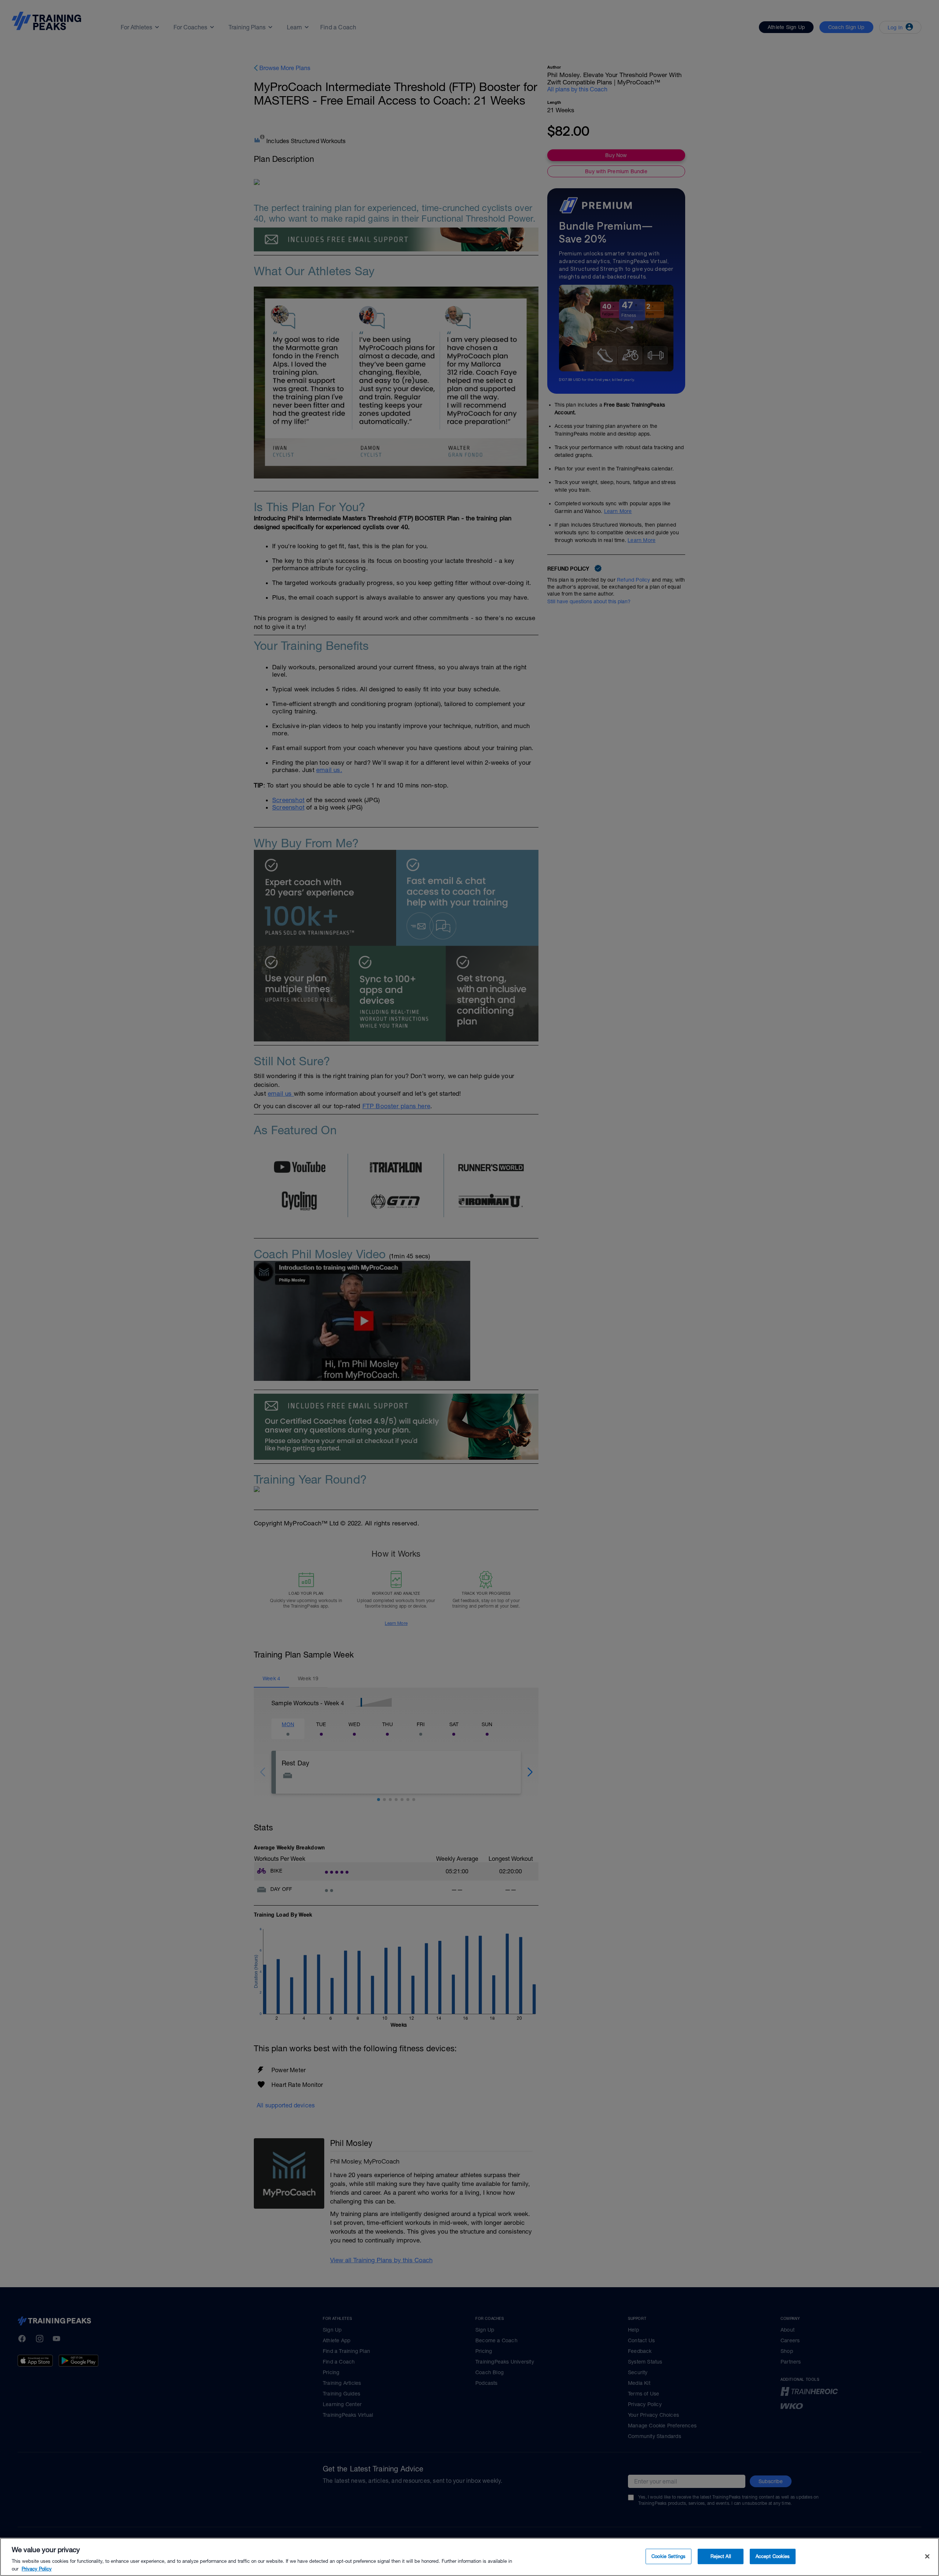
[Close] (927, 2557)
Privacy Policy (37, 2568)
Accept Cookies (773, 2556)
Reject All (721, 2556)
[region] (469, 2557)
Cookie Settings (668, 2556)
